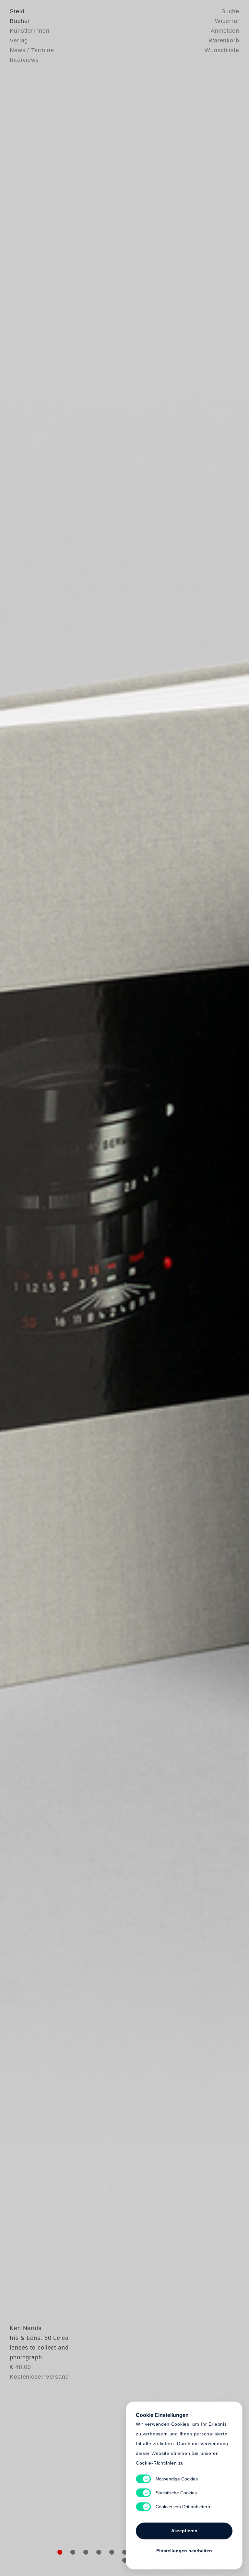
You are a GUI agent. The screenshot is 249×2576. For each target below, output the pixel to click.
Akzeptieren (184, 2531)
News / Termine (32, 50)
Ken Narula (26, 2328)
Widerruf (227, 21)
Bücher (20, 21)
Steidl (18, 11)
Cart (168, 1288)
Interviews (24, 60)
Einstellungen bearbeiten (184, 2551)
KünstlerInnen (30, 31)
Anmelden (225, 31)
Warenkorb (224, 40)
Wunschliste (222, 50)
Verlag (19, 40)
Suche (231, 11)
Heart (81, 1288)
